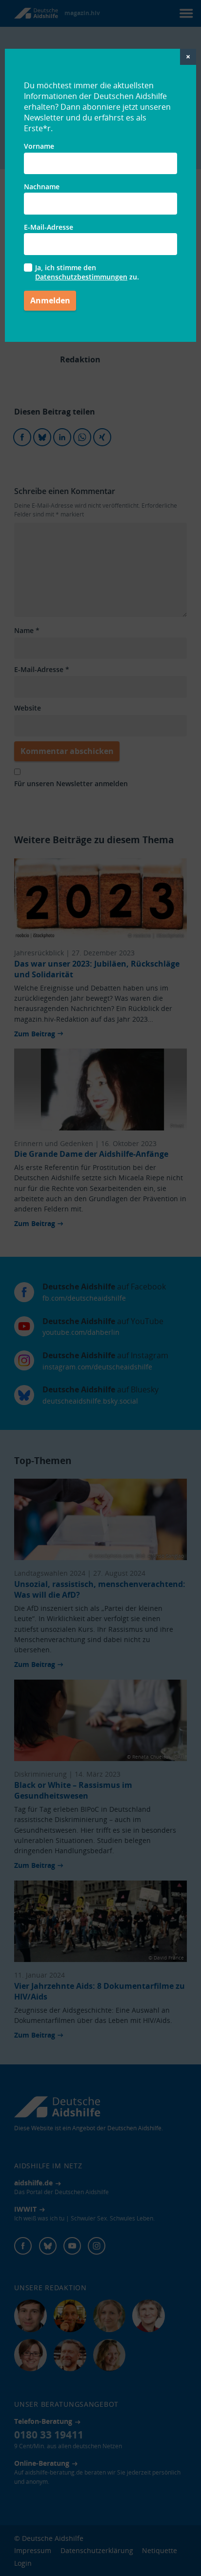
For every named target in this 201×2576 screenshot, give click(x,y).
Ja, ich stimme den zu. (87, 272)
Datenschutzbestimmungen (81, 277)
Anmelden (50, 300)
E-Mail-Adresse (49, 227)
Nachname (42, 187)
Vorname (39, 146)
